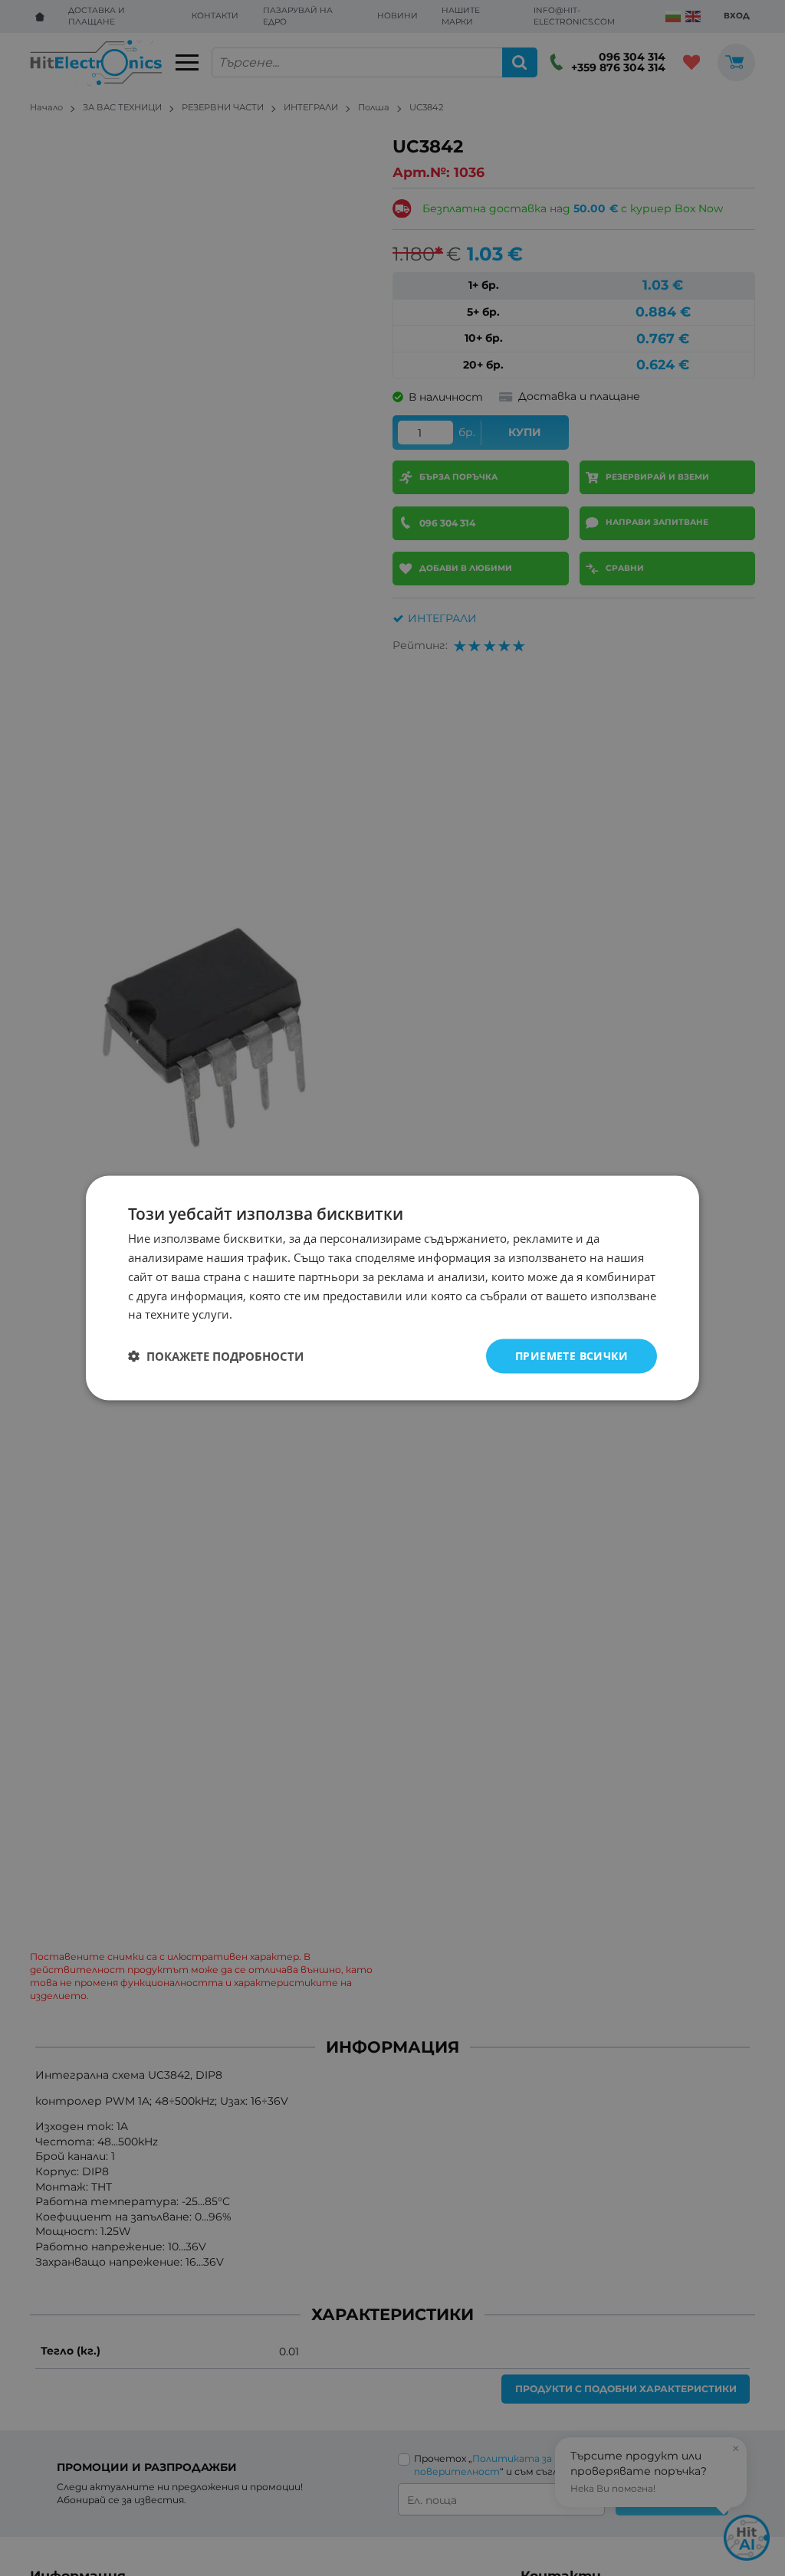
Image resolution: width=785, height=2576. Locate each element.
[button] (216, 1356)
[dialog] (392, 1288)
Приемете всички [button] (572, 1356)
